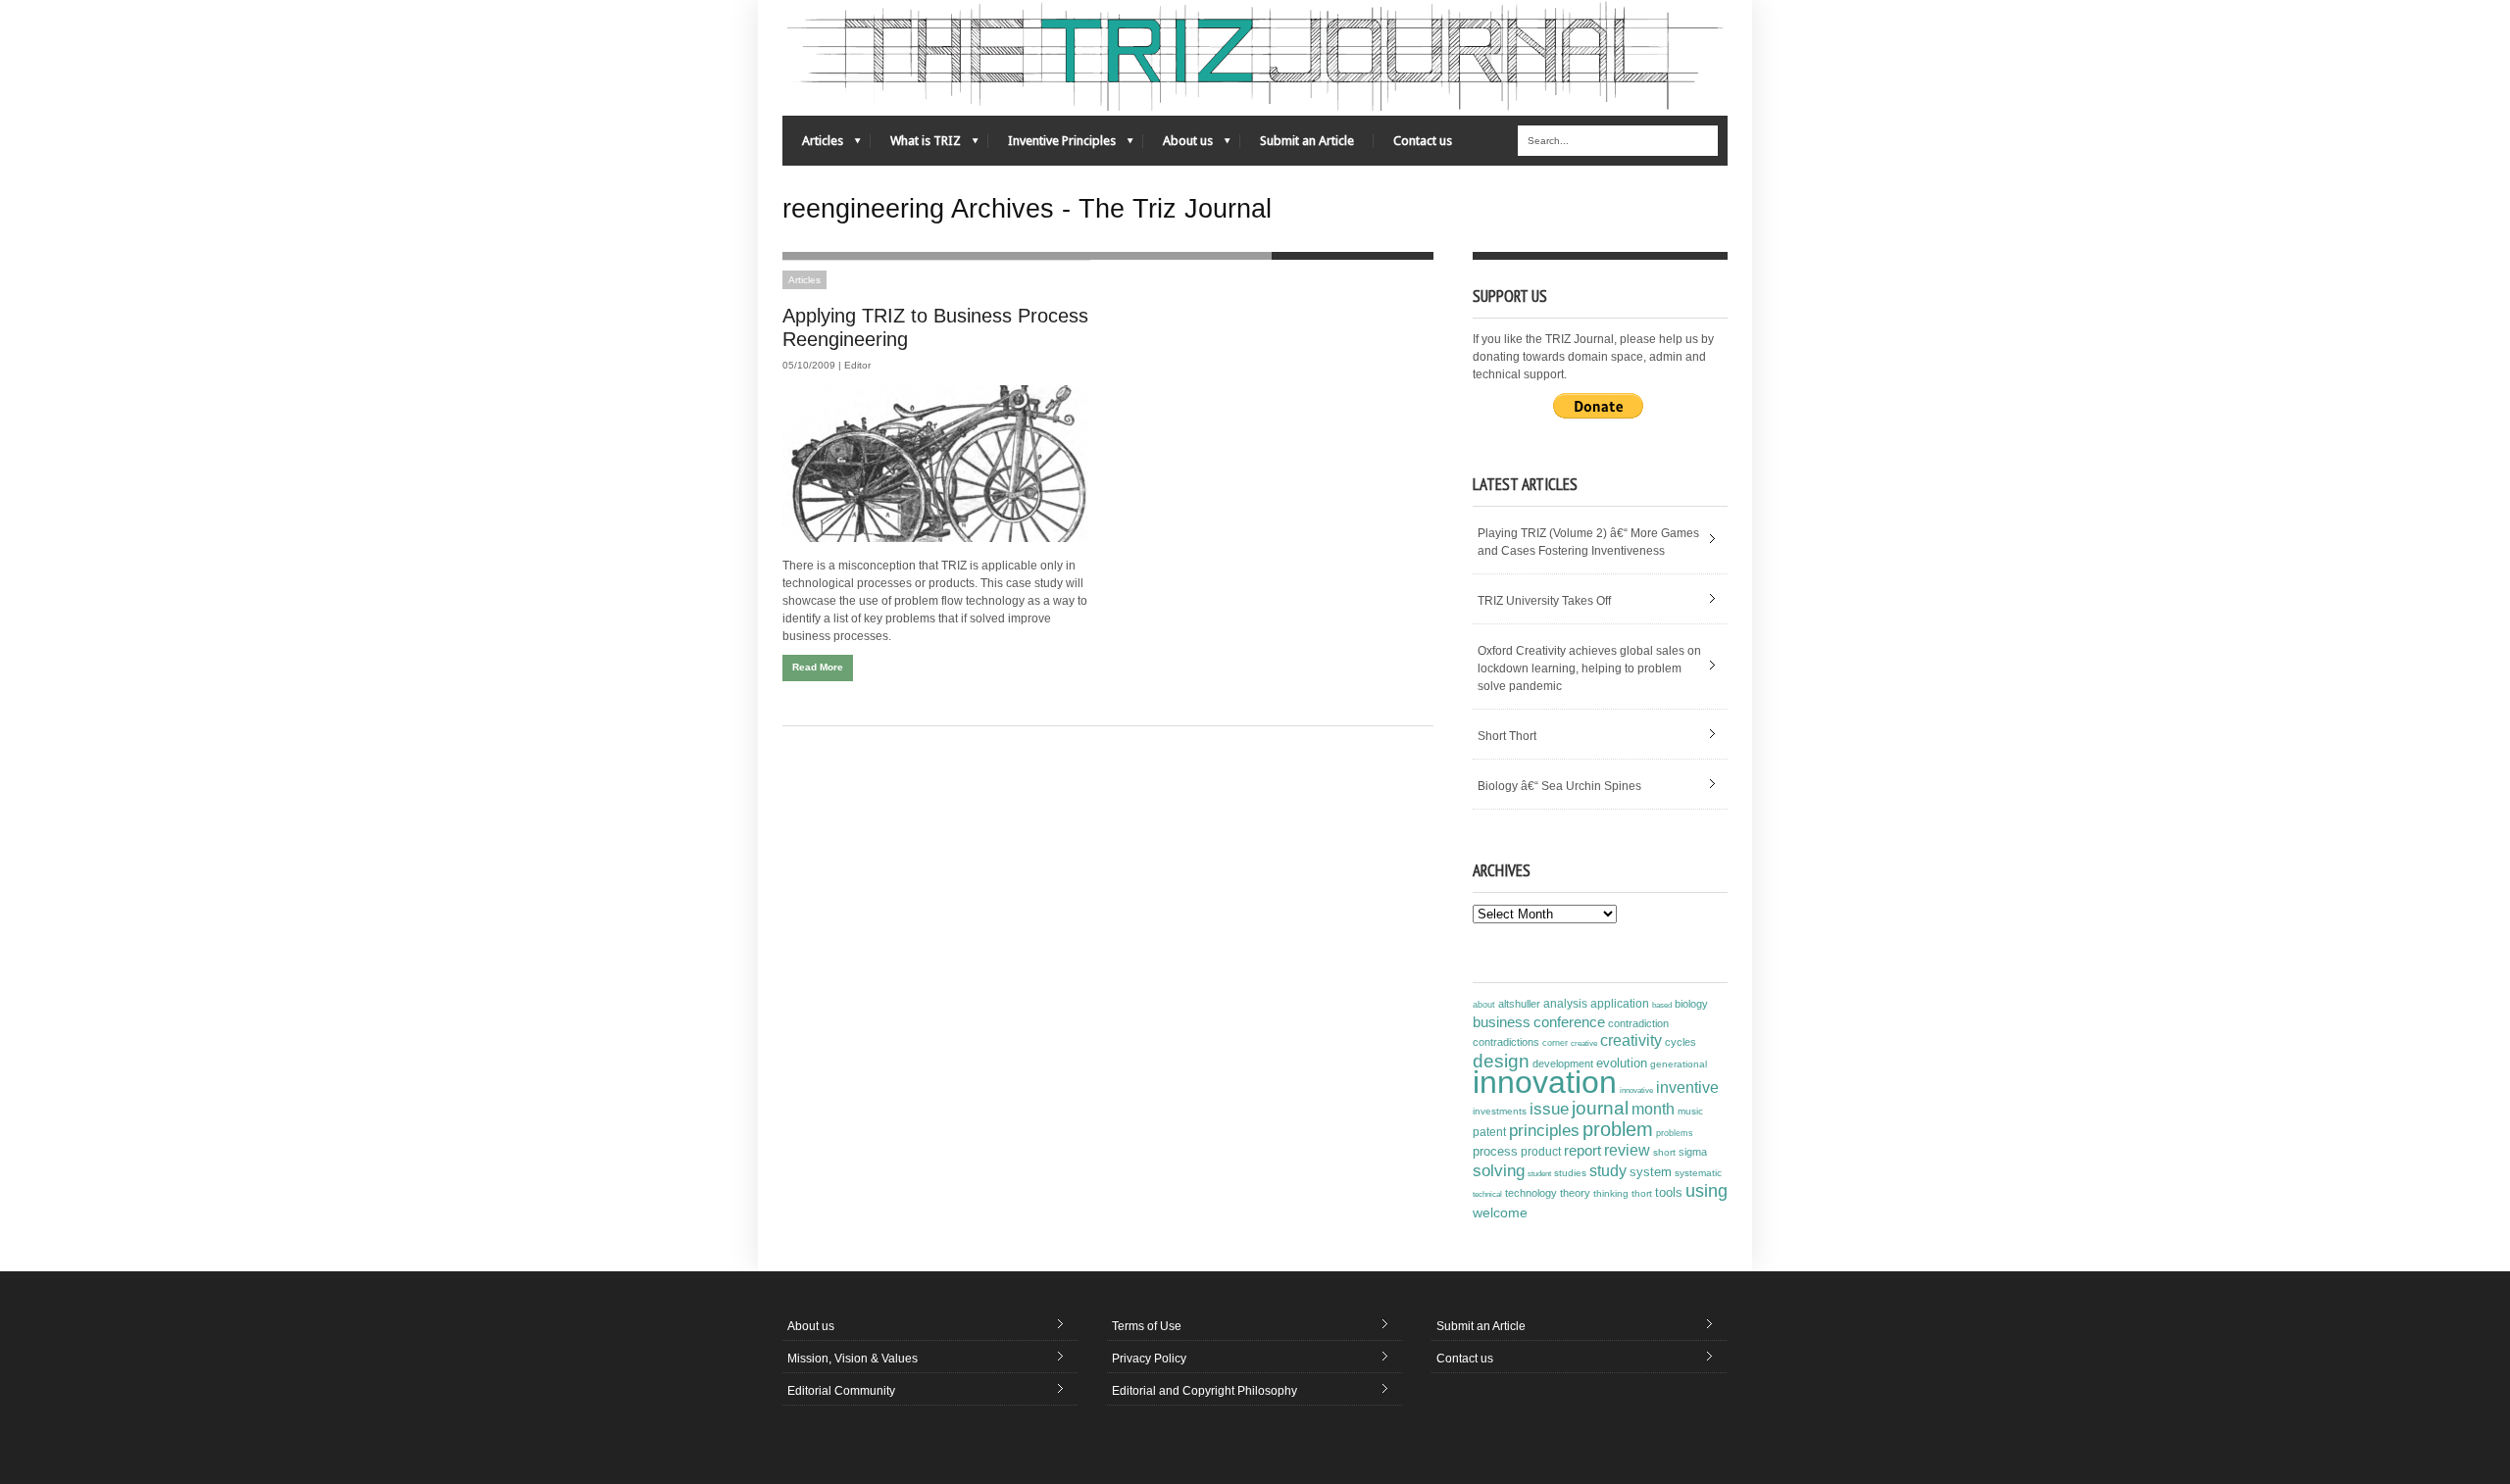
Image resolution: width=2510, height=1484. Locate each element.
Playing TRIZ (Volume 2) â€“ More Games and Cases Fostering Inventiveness (1588, 542)
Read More (818, 667)
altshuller (1519, 1004)
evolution (1622, 1063)
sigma (1693, 1152)
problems (1675, 1133)
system (1651, 1172)
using (1707, 1191)
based (1662, 1005)
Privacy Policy (1149, 1359)
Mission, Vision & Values (853, 1359)
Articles (813, 146)
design (1501, 1061)
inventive (1687, 1087)
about (1484, 1005)
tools (1669, 1193)
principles (1544, 1131)
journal (1600, 1108)
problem (1618, 1129)
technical (1487, 1194)
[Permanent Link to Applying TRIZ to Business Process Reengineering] (936, 464)
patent (1489, 1132)
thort (1642, 1193)
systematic (1698, 1173)
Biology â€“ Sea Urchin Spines (1559, 786)
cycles (1681, 1042)
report (1582, 1150)
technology (1531, 1193)
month (1653, 1109)
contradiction (1638, 1023)
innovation (1545, 1082)
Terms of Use (1147, 1326)
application (1620, 1004)
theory (1575, 1193)
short (1664, 1152)
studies (1570, 1173)
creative (1584, 1043)
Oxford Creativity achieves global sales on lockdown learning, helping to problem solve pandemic (1589, 668)
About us (1178, 146)
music (1690, 1111)
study (1608, 1171)
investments (1500, 1111)
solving (1499, 1170)
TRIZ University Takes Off (1544, 601)
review (1627, 1150)
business (1502, 1022)
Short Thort (1507, 736)
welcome (1500, 1212)
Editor (857, 365)
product (1541, 1152)
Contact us (1423, 141)
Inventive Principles (1052, 146)
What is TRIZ (916, 146)
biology (1691, 1004)
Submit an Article (1307, 141)
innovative (1636, 1090)
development (1563, 1064)
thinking (1611, 1193)
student (1539, 1173)
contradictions (1506, 1042)
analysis (1565, 1004)
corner (1555, 1042)
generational (1679, 1064)
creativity (1631, 1040)
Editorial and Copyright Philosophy (1205, 1391)
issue (1549, 1109)
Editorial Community (841, 1391)
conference (1569, 1022)
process (1495, 1151)
